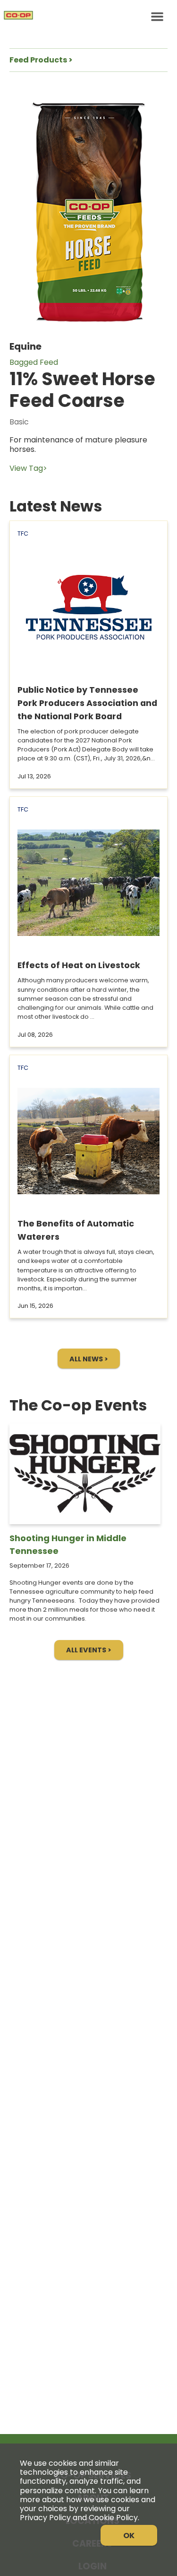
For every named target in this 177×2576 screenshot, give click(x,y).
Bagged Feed (34, 362)
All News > (89, 1359)
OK (129, 2536)
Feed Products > (41, 60)
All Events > (89, 1650)
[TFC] (88, 17)
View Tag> (28, 468)
